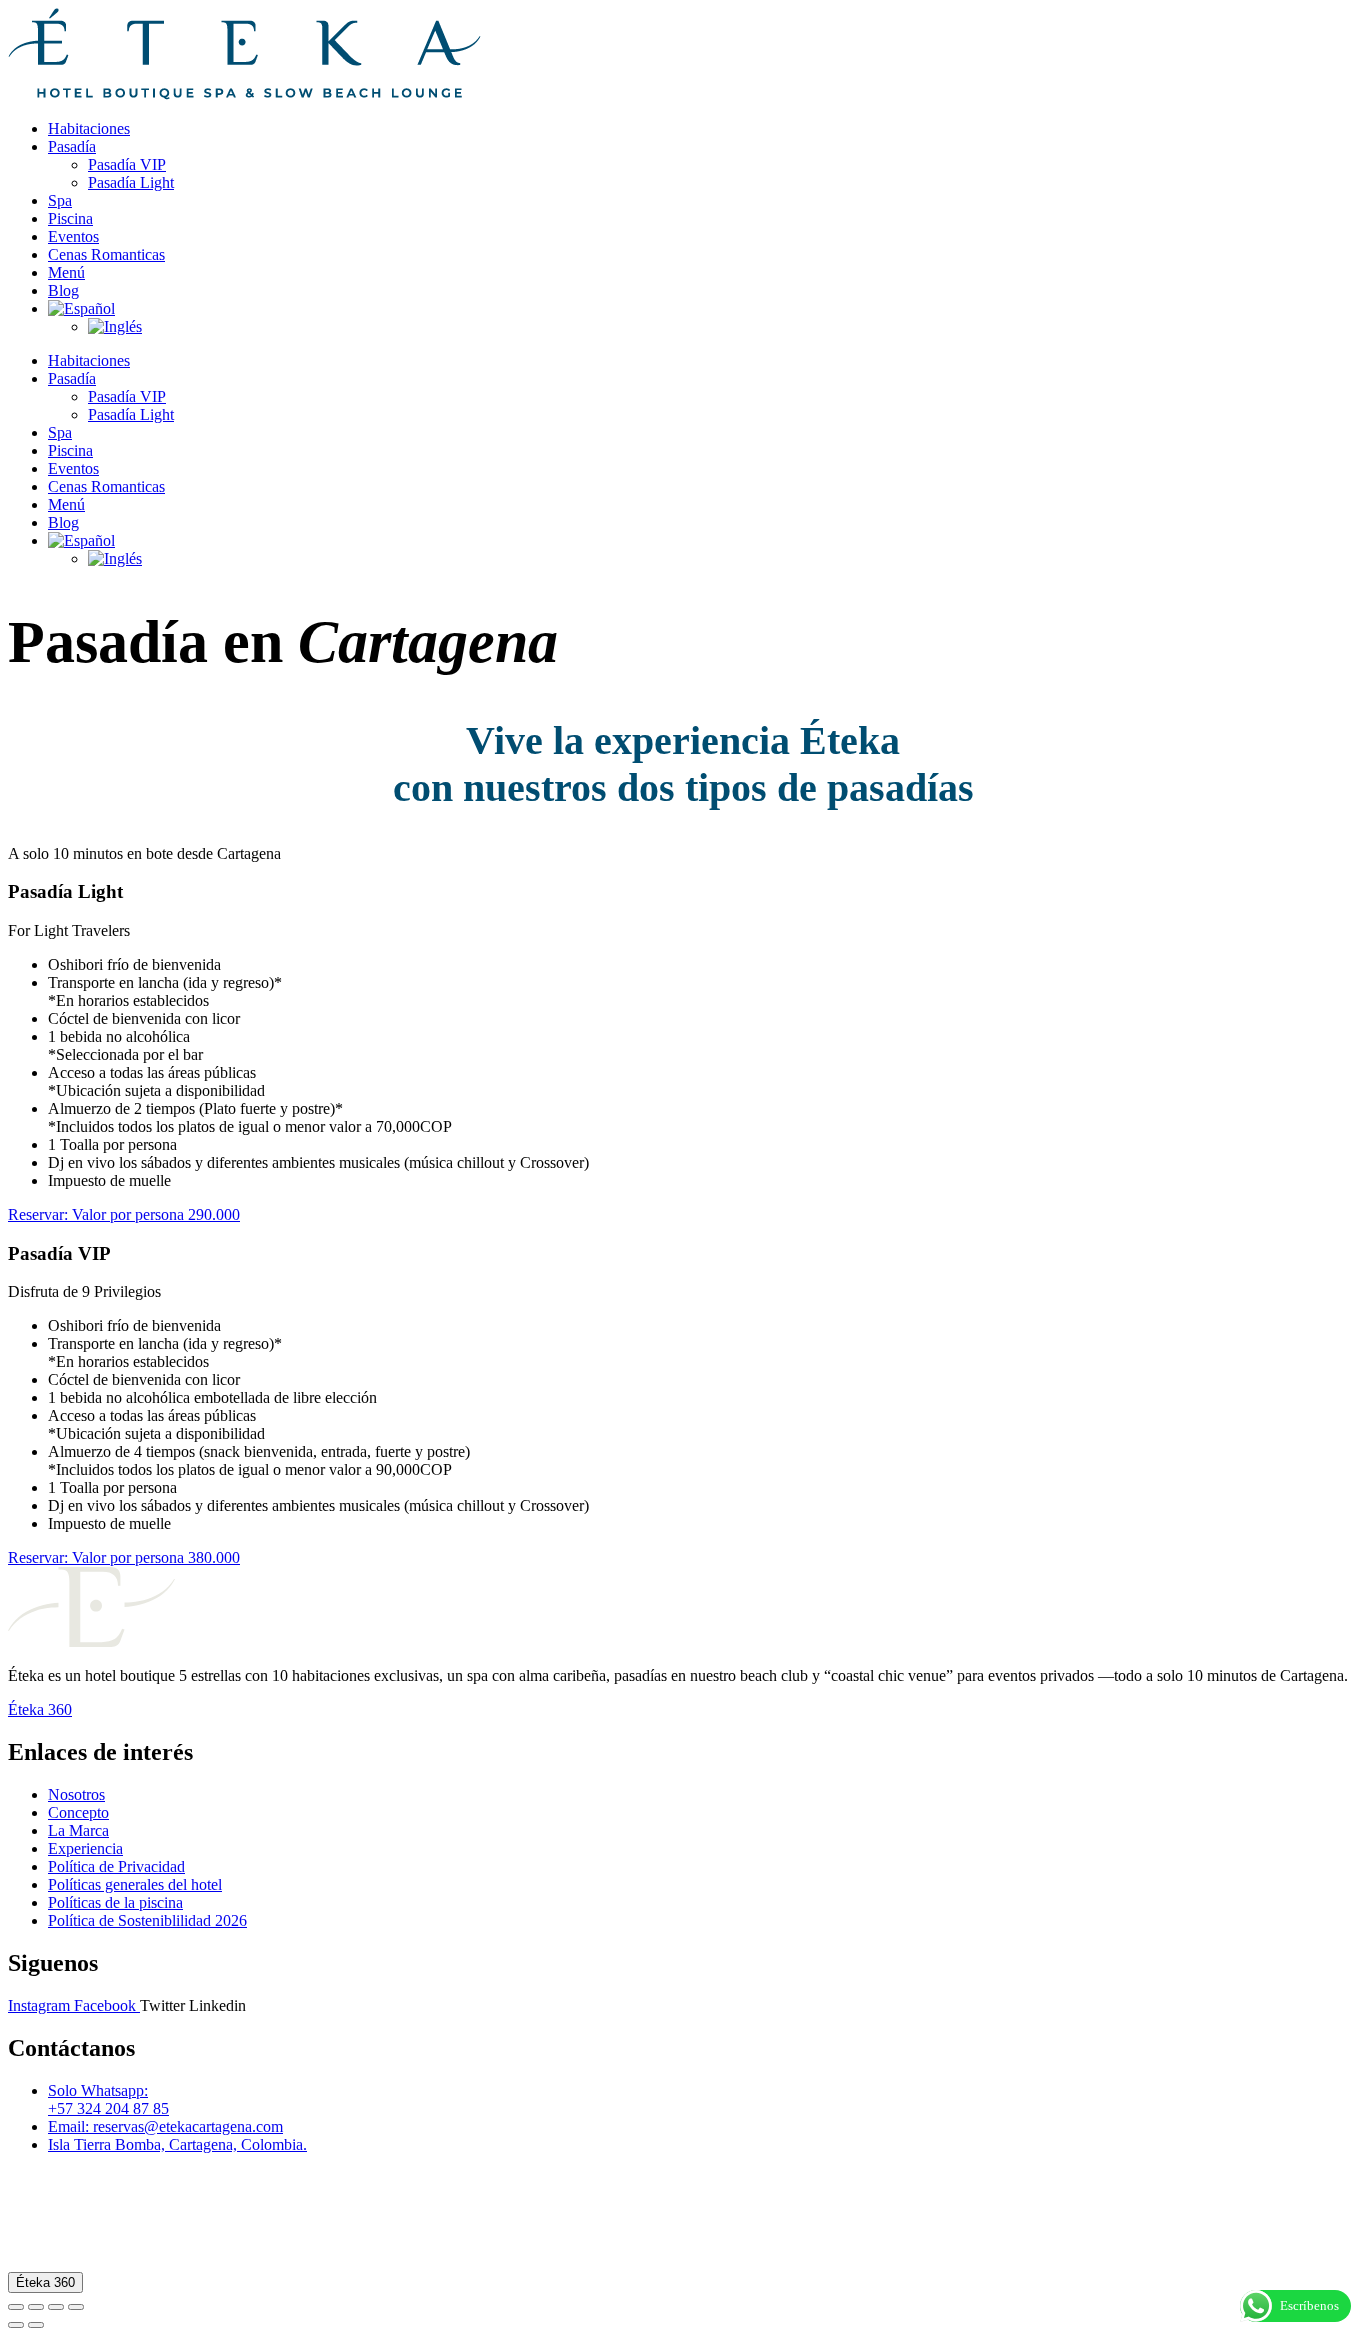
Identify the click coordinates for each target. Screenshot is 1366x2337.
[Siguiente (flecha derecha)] (36, 2325)
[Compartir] (56, 2307)
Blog (63, 290)
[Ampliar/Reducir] (16, 2307)
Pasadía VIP (127, 164)
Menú (66, 272)
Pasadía (72, 146)
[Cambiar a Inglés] (115, 326)
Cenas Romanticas (106, 254)
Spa (60, 200)
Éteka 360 (45, 2282)
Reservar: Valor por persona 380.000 (124, 1557)
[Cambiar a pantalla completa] (36, 2307)
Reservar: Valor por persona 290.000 (124, 1214)
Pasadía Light (131, 182)
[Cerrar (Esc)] (76, 2307)
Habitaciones (89, 128)
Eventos (73, 236)
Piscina (70, 218)
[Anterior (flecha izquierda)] (16, 2325)
